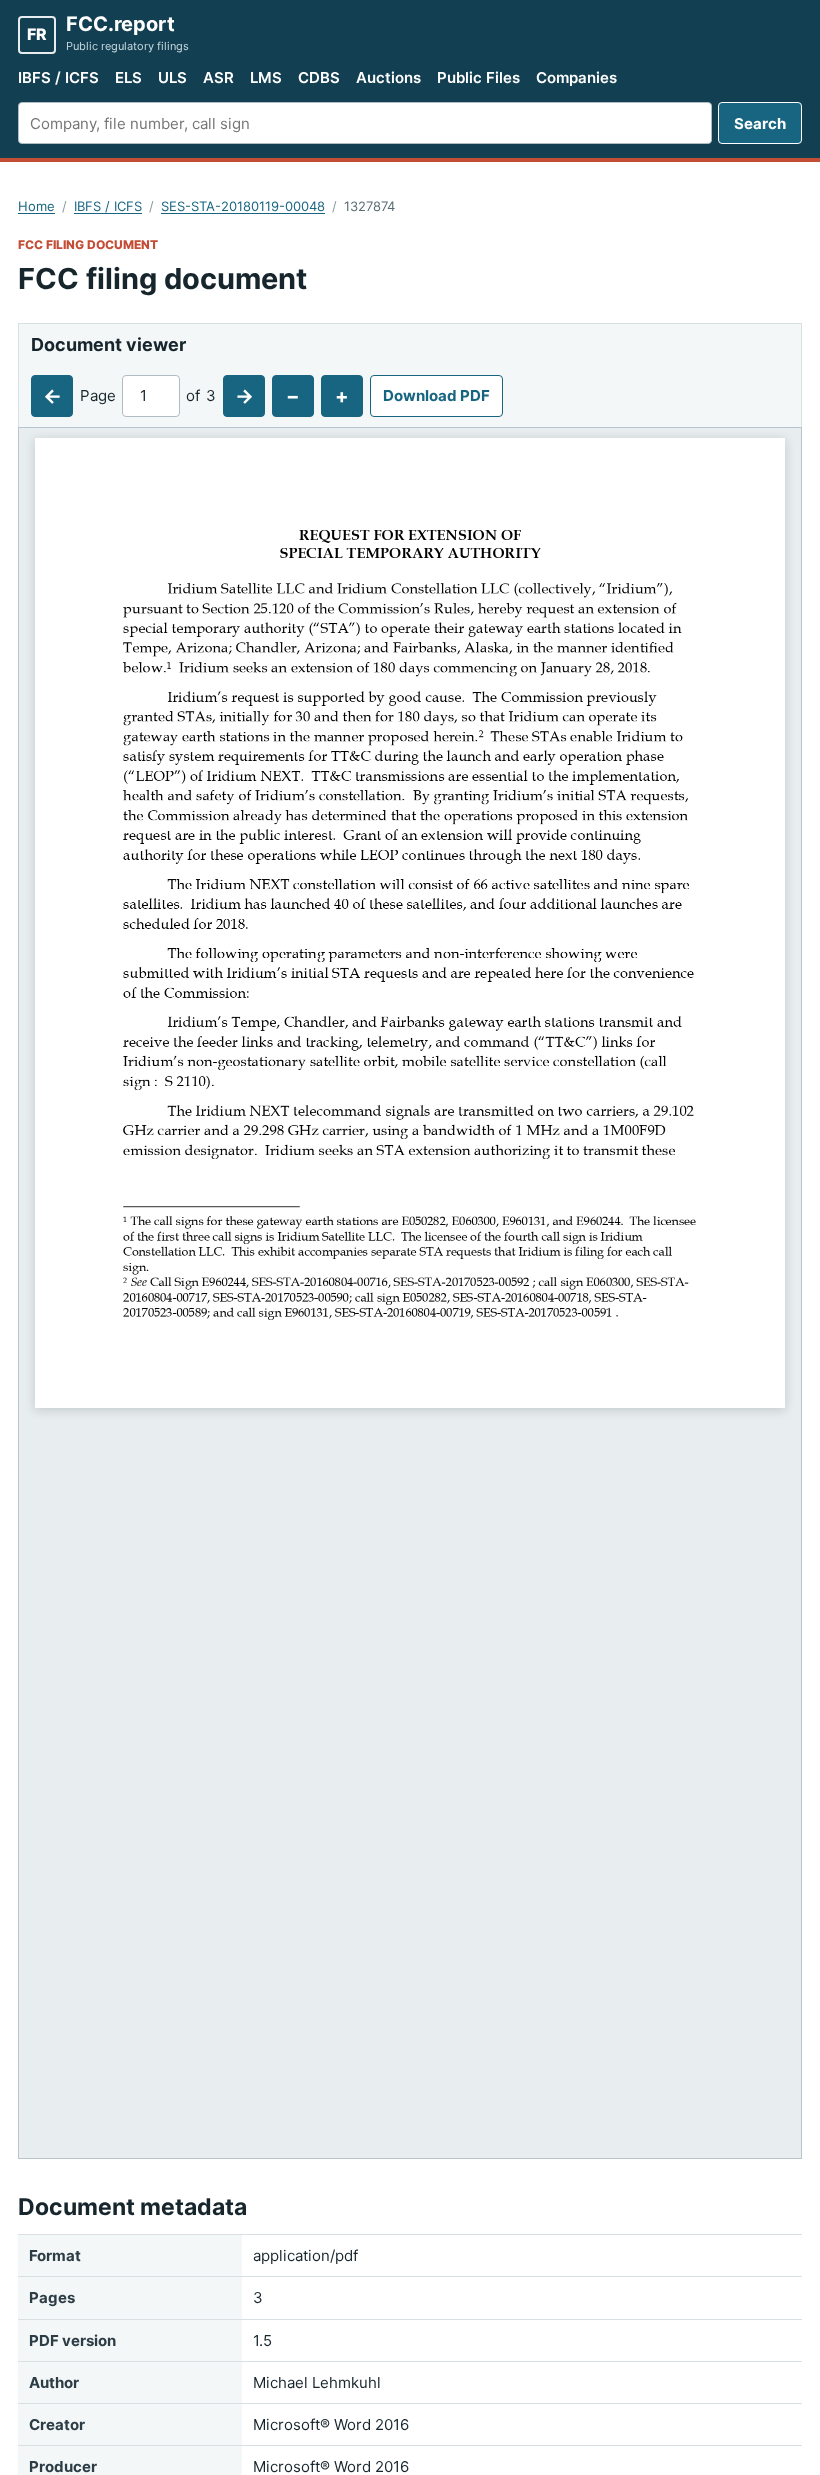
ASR (218, 77)
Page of (148, 395)
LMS (266, 77)
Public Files (478, 77)
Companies (576, 77)
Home (36, 206)
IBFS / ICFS (58, 77)
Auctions (388, 77)
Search (760, 123)
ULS (172, 77)
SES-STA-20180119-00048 (243, 206)
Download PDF (436, 395)
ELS (128, 77)
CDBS (319, 77)
